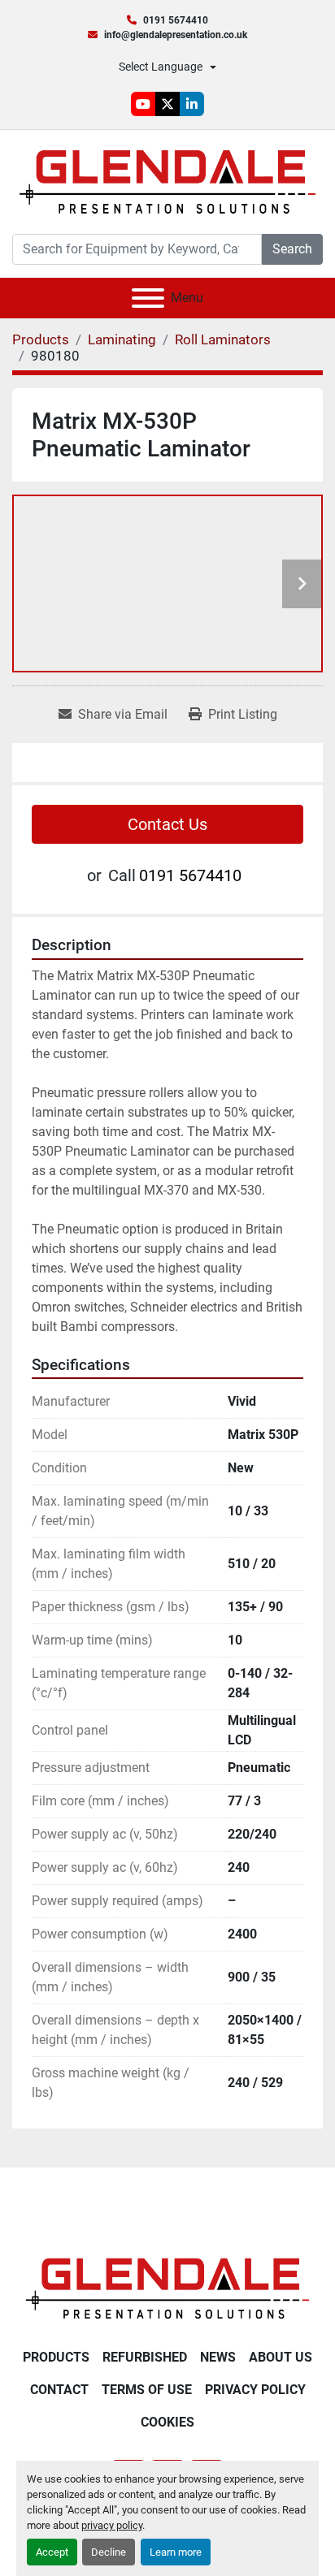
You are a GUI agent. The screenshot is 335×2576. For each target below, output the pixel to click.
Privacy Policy (255, 2390)
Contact (59, 2390)
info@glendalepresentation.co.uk (176, 35)
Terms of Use (147, 2390)
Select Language (161, 67)
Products (56, 2357)
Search (292, 249)
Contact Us (167, 824)
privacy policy (112, 2525)
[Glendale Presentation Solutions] (167, 2287)
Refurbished (145, 2357)
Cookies (167, 2422)
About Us (281, 2357)
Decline (109, 2552)
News (218, 2357)
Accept (52, 2552)
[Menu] (148, 298)
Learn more (176, 2552)
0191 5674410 (176, 20)
